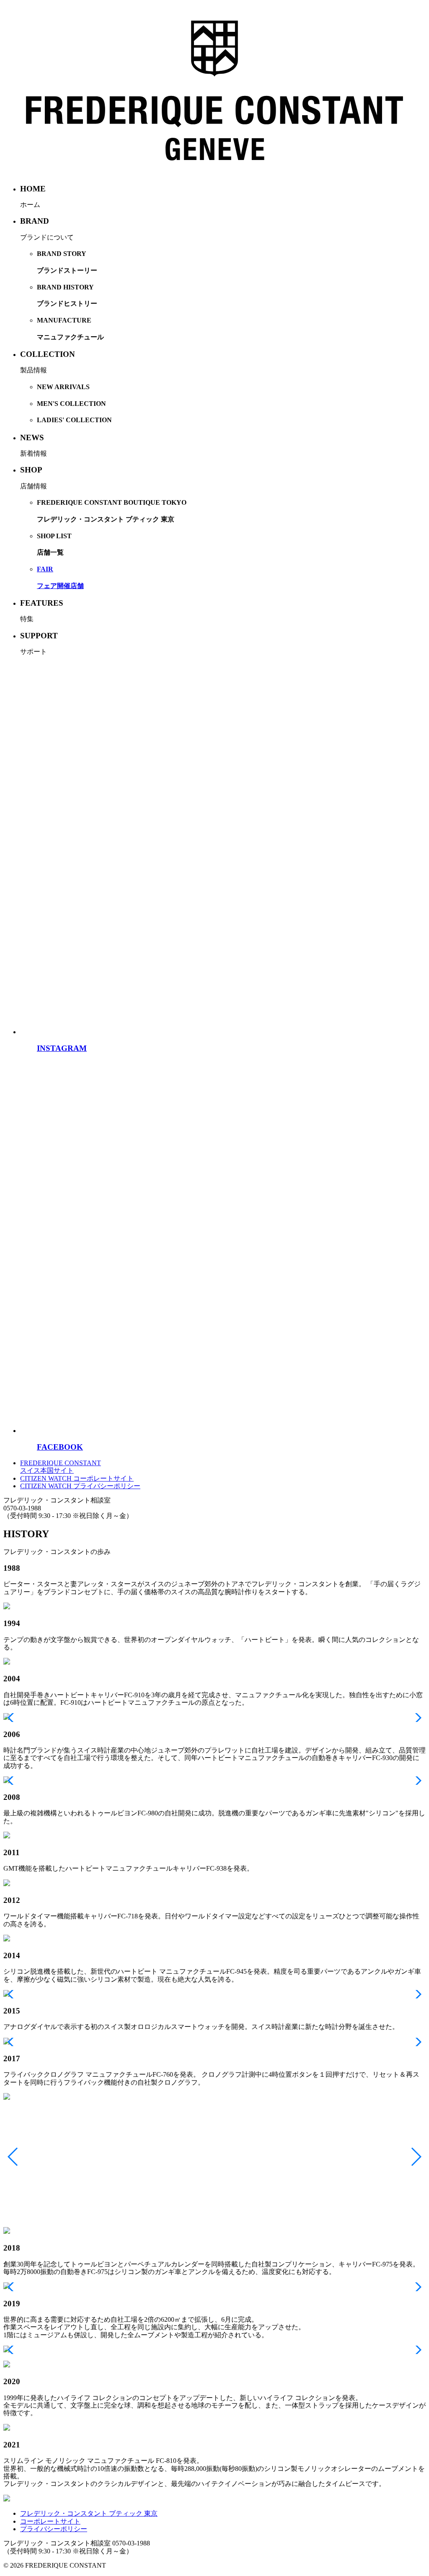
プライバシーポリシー (54, 2529)
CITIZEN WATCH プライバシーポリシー (80, 1486)
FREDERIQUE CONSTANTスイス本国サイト (61, 1467)
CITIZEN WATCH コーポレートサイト (77, 1478)
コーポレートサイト (50, 2521)
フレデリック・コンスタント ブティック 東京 (89, 2513)
